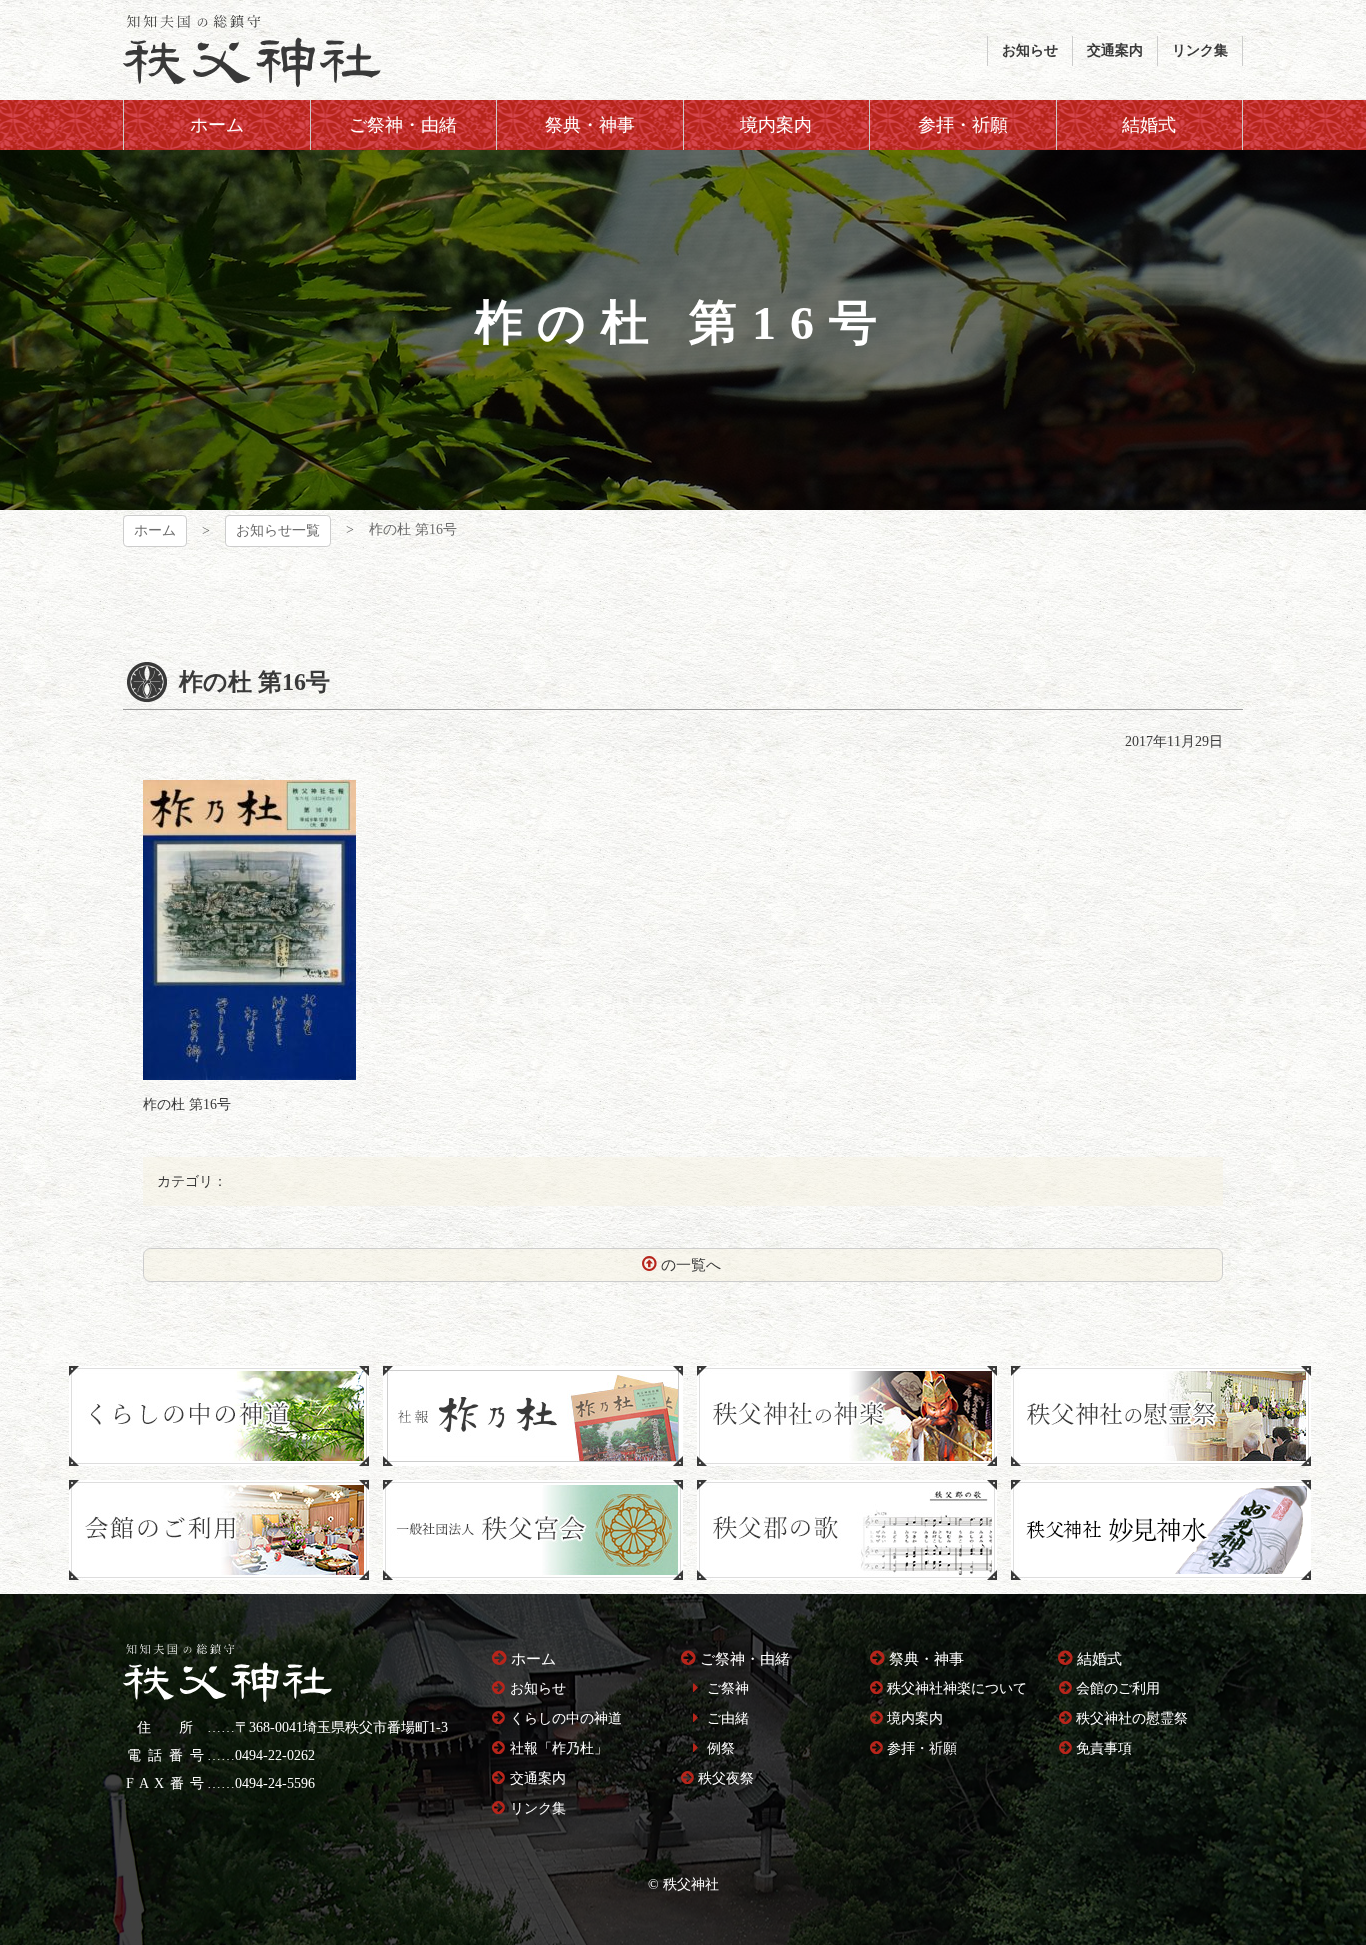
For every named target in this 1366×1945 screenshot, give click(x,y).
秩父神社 (252, 50)
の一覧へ (691, 1265)
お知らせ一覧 (278, 530)
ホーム (155, 530)
